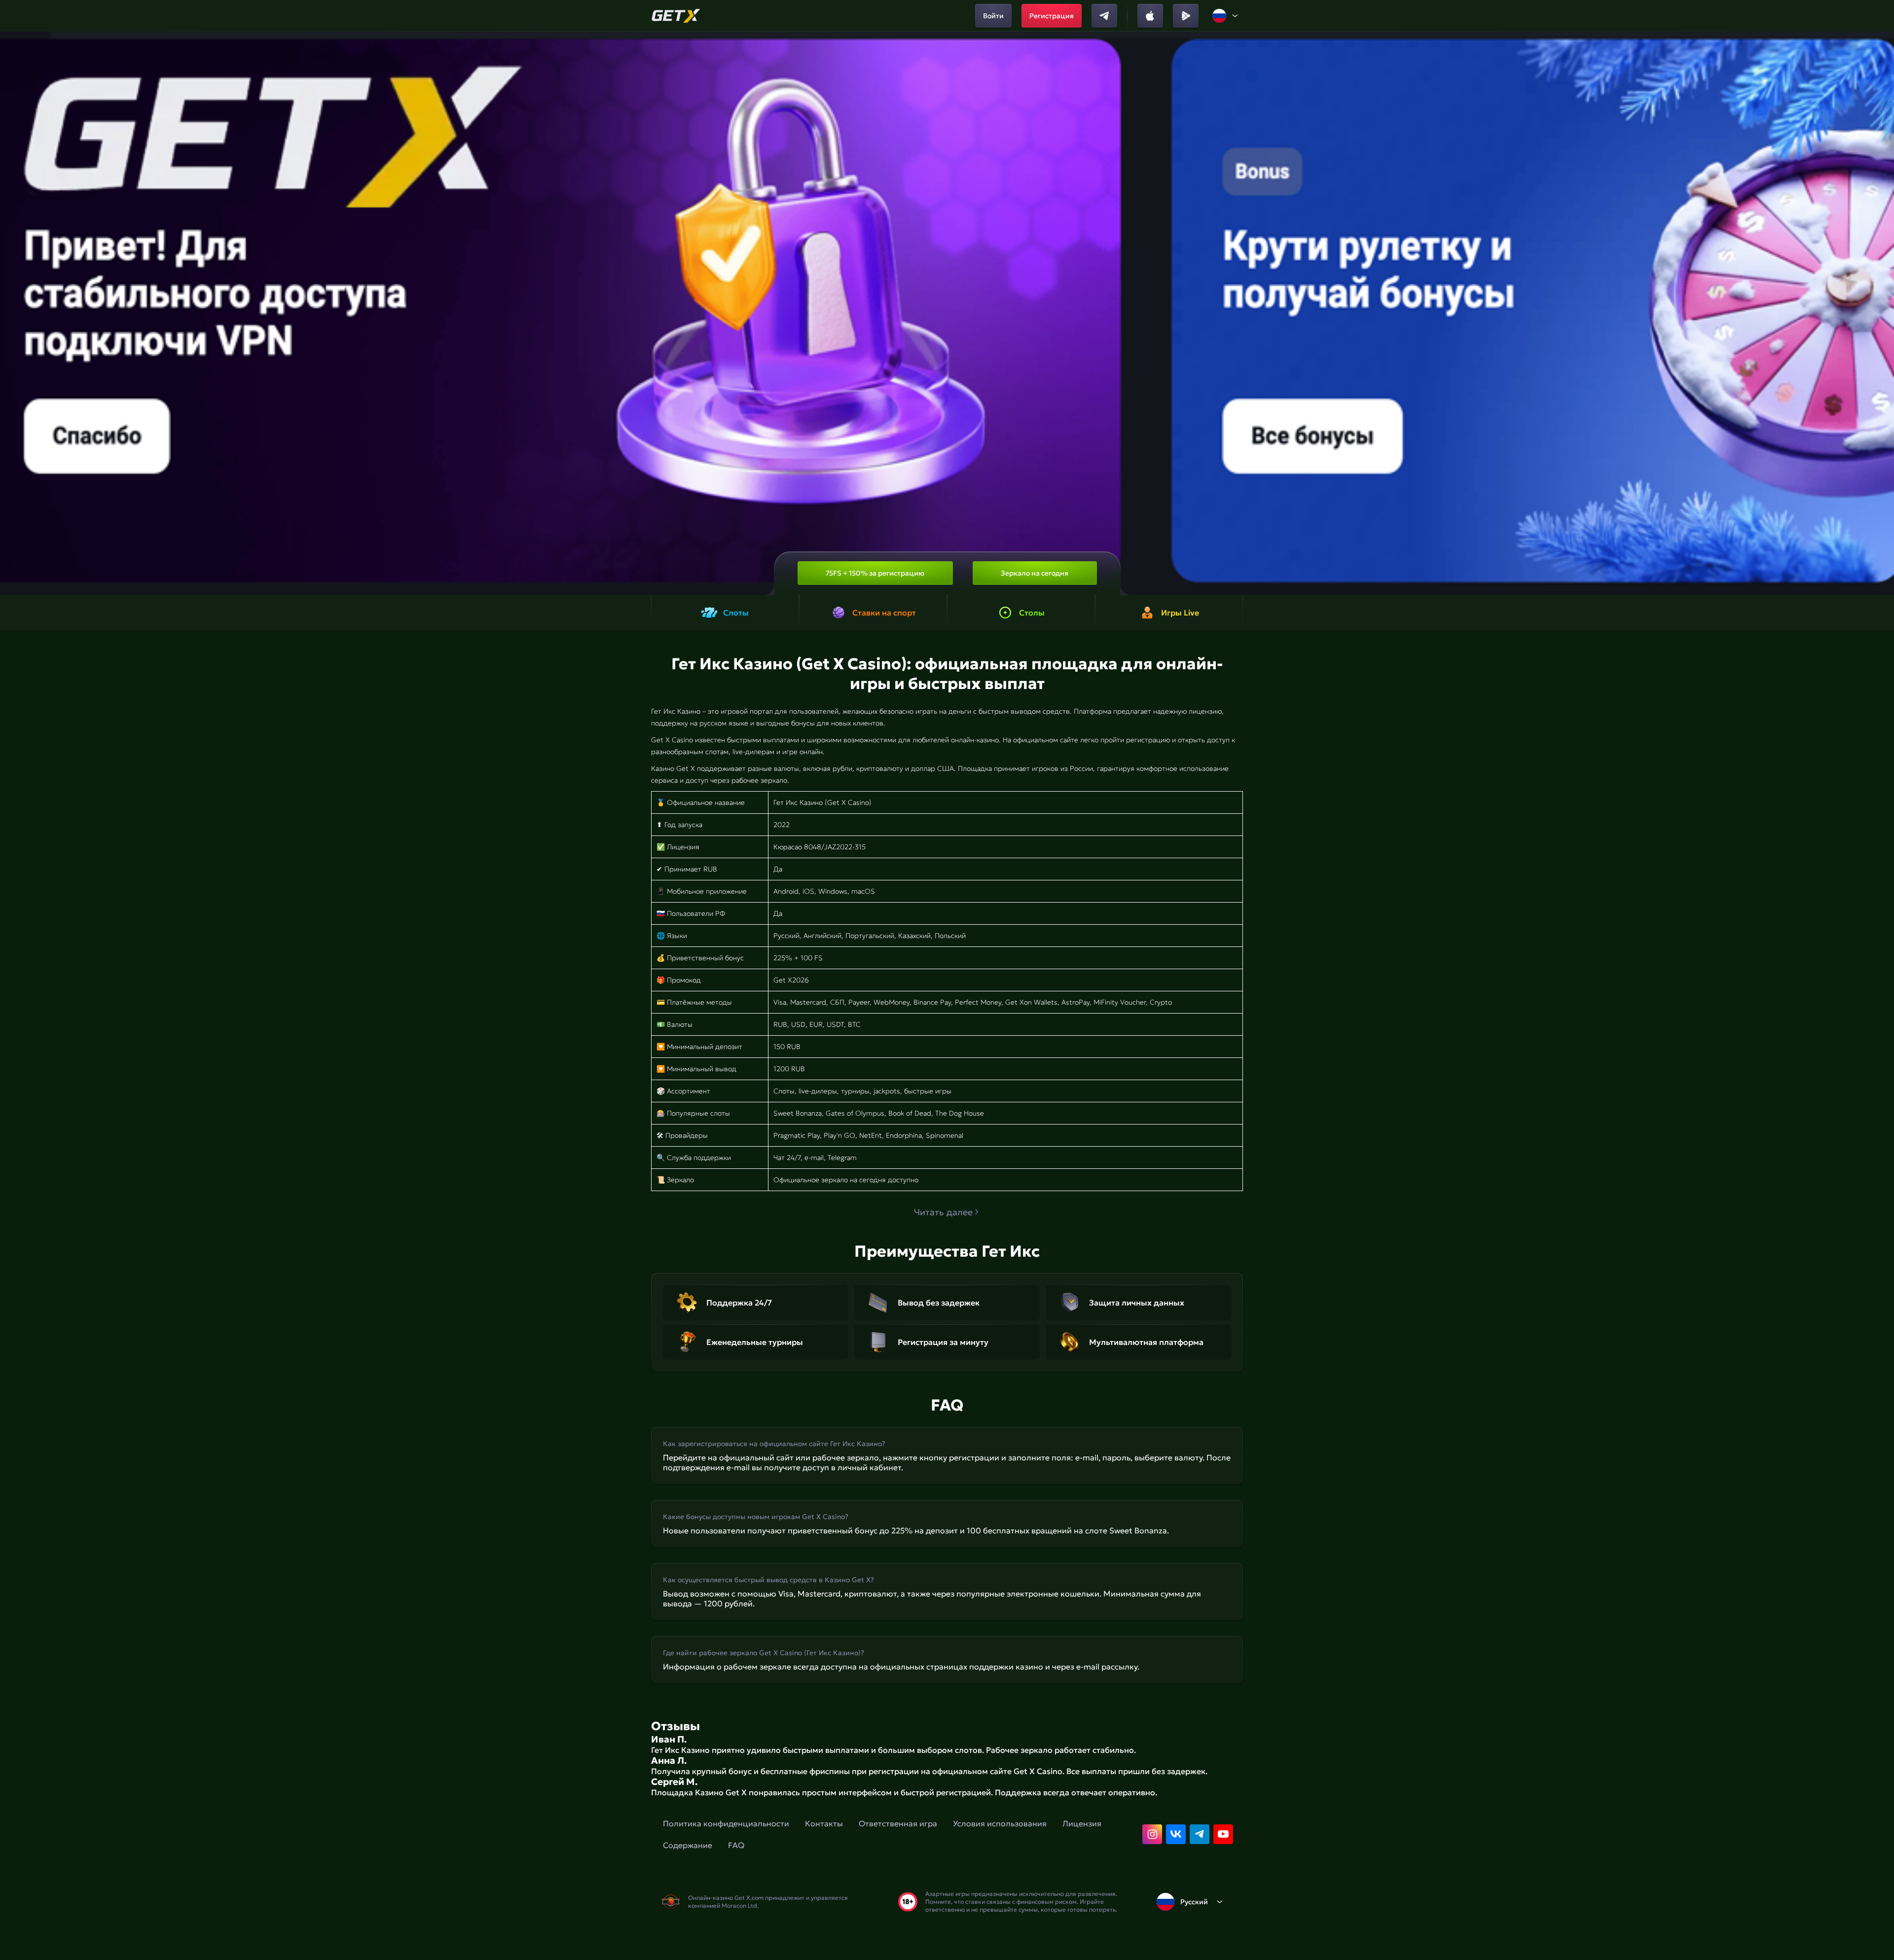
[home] (676, 16)
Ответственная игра (898, 1823)
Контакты (824, 1823)
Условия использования (1000, 1823)
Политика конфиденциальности (726, 1823)
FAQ (736, 1845)
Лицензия (1082, 1823)
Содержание (688, 1845)
